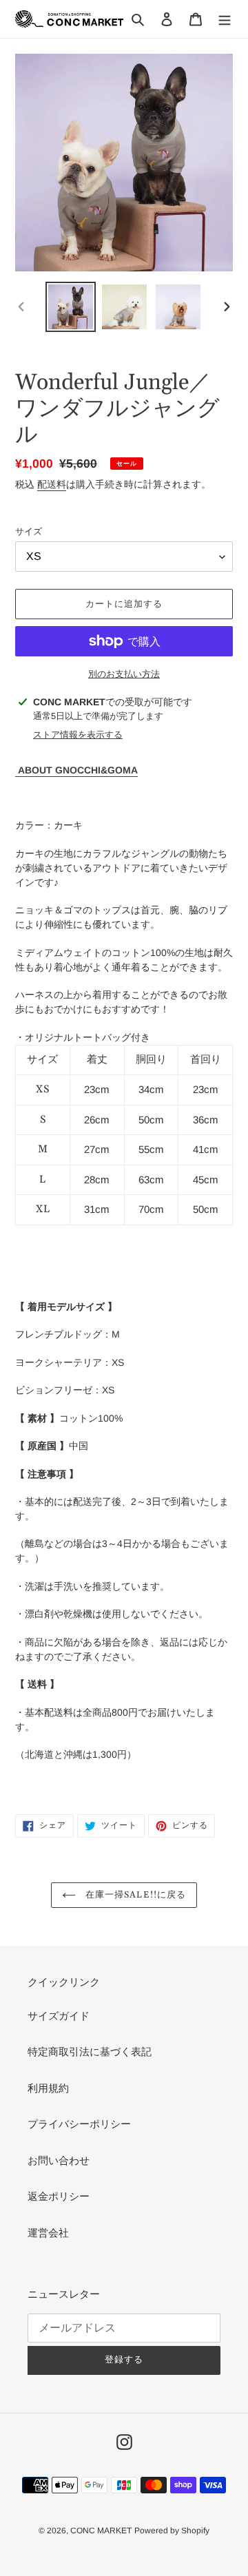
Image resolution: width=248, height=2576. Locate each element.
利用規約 (48, 2088)
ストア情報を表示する (78, 735)
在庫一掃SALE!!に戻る (134, 1895)
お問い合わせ (59, 2160)
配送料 (52, 484)
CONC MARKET (101, 2531)
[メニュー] (225, 19)
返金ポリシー (59, 2196)
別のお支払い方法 (124, 674)
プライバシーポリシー (79, 2124)
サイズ (29, 531)
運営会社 (48, 2233)
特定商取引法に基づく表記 (90, 2052)
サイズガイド (59, 2016)
